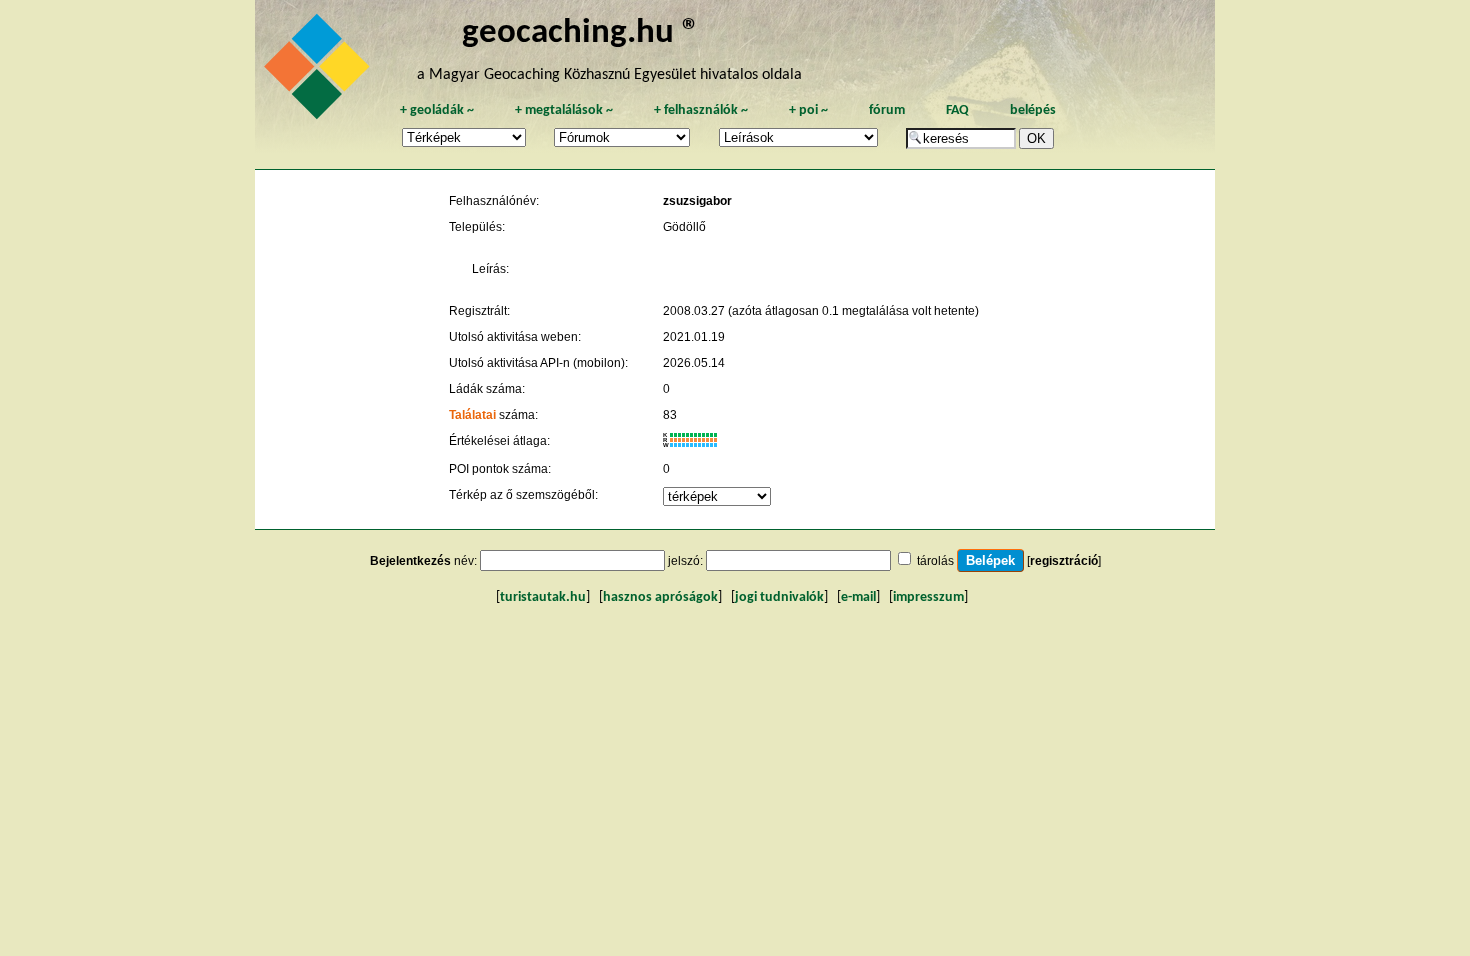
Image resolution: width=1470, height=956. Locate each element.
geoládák (437, 110)
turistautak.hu (543, 597)
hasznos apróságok (660, 597)
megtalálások (564, 110)
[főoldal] (320, 72)
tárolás (935, 561)
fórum (887, 110)
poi (808, 110)
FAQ (957, 110)
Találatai (472, 415)
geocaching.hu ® (581, 33)
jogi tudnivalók (779, 597)
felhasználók (701, 110)
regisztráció (1064, 561)
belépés (1033, 110)
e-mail (858, 597)
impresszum (928, 597)
